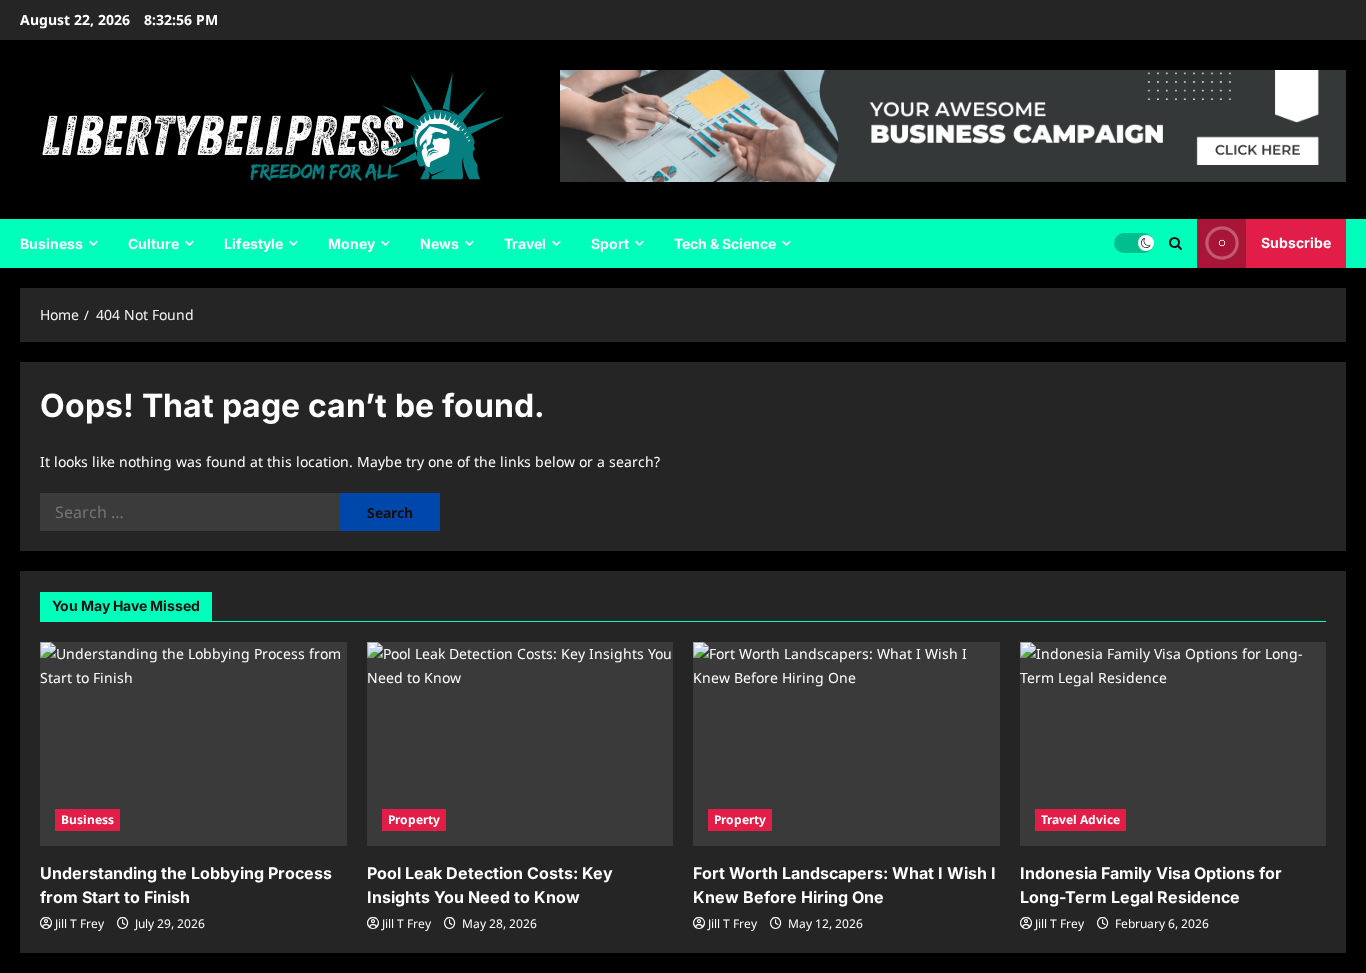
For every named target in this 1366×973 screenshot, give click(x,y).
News (439, 243)
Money (351, 243)
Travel (525, 243)
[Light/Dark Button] (1134, 243)
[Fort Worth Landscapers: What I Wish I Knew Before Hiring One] (846, 744)
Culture (153, 243)
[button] (1175, 243)
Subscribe (1296, 242)
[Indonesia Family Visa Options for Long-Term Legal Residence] (1173, 744)
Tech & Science (725, 243)
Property (414, 819)
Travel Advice (1080, 819)
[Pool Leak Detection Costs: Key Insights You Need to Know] (520, 744)
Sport (610, 243)
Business (51, 243)
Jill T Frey (79, 923)
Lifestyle (253, 243)
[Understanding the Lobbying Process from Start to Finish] (193, 744)
